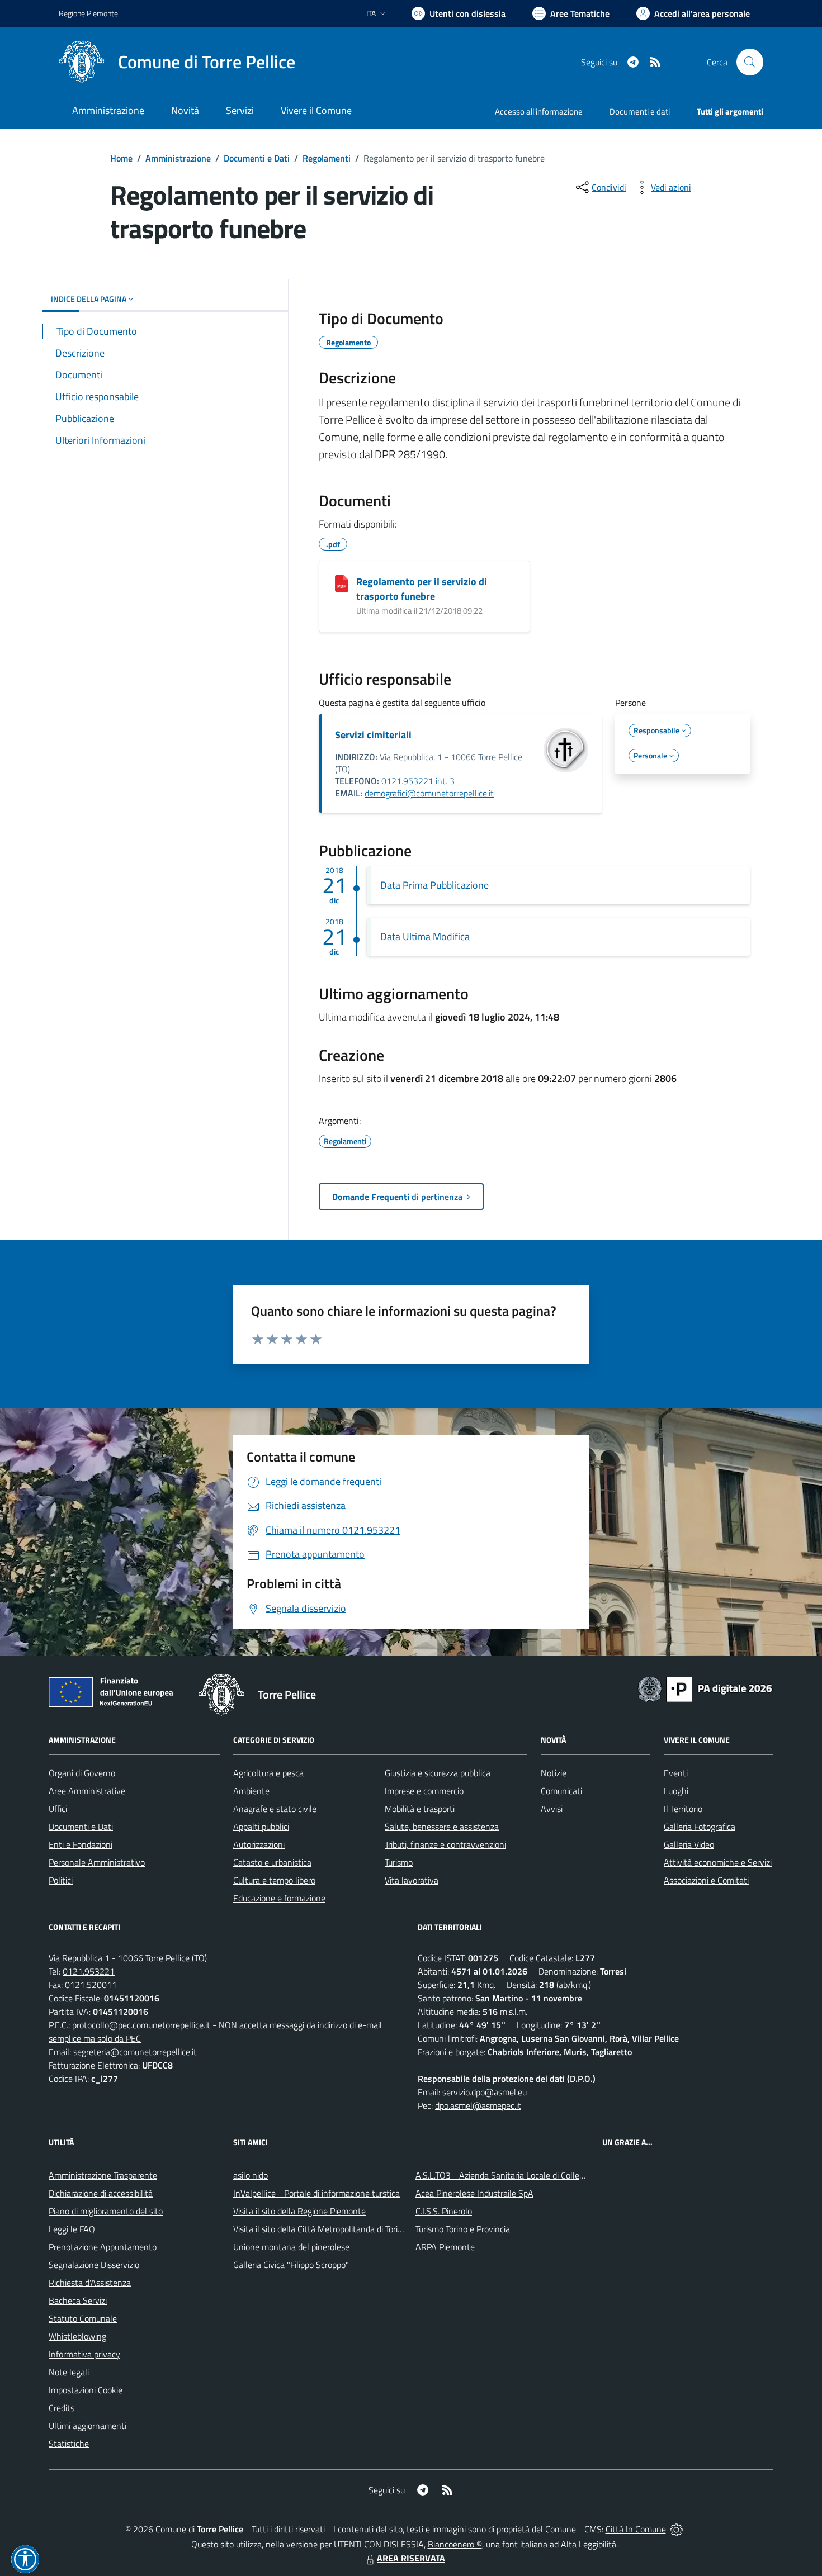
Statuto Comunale (83, 2318)
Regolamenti (327, 158)
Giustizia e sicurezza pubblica (438, 1773)
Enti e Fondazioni (81, 1844)
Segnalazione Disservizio (94, 2265)
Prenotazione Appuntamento (103, 2247)
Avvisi (552, 1809)
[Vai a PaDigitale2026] (705, 1688)
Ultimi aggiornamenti (88, 2426)
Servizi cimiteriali (373, 735)
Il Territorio (683, 1809)
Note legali (69, 2372)
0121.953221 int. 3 (418, 781)
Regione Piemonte (88, 13)
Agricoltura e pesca (268, 1773)
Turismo (399, 1862)
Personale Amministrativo (97, 1862)
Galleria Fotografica (700, 1827)
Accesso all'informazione (539, 112)
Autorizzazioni (259, 1844)
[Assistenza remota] (676, 2529)
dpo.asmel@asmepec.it (478, 2105)
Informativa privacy (84, 2354)
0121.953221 (89, 1971)
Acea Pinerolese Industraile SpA (474, 2193)
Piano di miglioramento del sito (106, 2211)
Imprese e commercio (424, 1791)
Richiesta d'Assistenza (90, 2283)
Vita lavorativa (412, 1880)
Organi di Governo (82, 1773)
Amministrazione (178, 158)
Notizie (554, 1773)
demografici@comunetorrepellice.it (429, 793)
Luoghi (676, 1791)
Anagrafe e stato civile (275, 1809)
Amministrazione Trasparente (103, 2175)
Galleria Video (689, 1844)
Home (121, 158)
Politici (61, 1880)
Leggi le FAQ (72, 2229)
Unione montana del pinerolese (291, 2247)
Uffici (58, 1809)
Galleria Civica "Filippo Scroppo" (291, 2265)
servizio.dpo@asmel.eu (485, 2092)
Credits (62, 2408)
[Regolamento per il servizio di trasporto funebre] (342, 583)
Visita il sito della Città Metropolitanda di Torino (320, 2229)
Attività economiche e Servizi (718, 1862)
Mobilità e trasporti (420, 1809)
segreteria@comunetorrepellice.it (135, 2052)
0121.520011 (91, 1985)
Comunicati (561, 1791)
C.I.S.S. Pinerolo (444, 2211)
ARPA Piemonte (445, 2247)
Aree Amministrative (87, 1791)
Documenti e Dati (257, 158)
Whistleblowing (77, 2336)
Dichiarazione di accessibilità (101, 2193)
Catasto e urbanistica (272, 1862)
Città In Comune (636, 2529)
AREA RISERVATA (411, 2558)
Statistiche (69, 2444)
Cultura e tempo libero (274, 1880)
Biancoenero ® (455, 2544)
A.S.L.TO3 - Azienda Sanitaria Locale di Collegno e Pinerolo (524, 2175)
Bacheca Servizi (78, 2300)
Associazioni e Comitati (706, 1880)
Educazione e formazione (279, 1898)
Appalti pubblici (261, 1827)
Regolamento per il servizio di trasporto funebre (422, 589)
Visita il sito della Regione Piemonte (299, 2211)
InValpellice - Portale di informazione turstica (316, 2193)
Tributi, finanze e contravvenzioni (445, 1844)
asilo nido (251, 2175)
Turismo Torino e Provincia (463, 2229)
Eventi (676, 1773)
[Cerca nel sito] (750, 62)
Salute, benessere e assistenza (442, 1827)
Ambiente (251, 1791)
